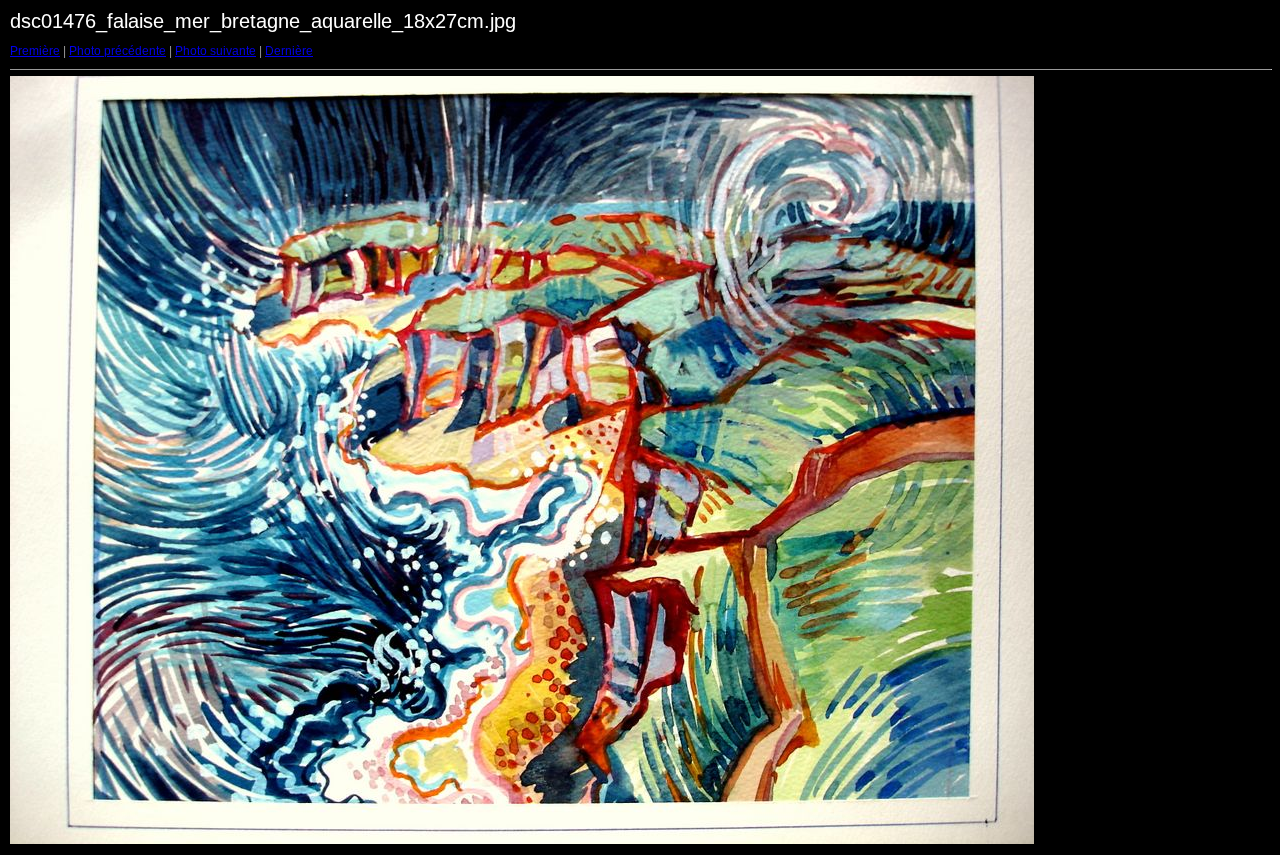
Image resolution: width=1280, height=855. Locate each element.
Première (35, 51)
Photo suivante (215, 51)
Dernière (289, 51)
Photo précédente (117, 51)
